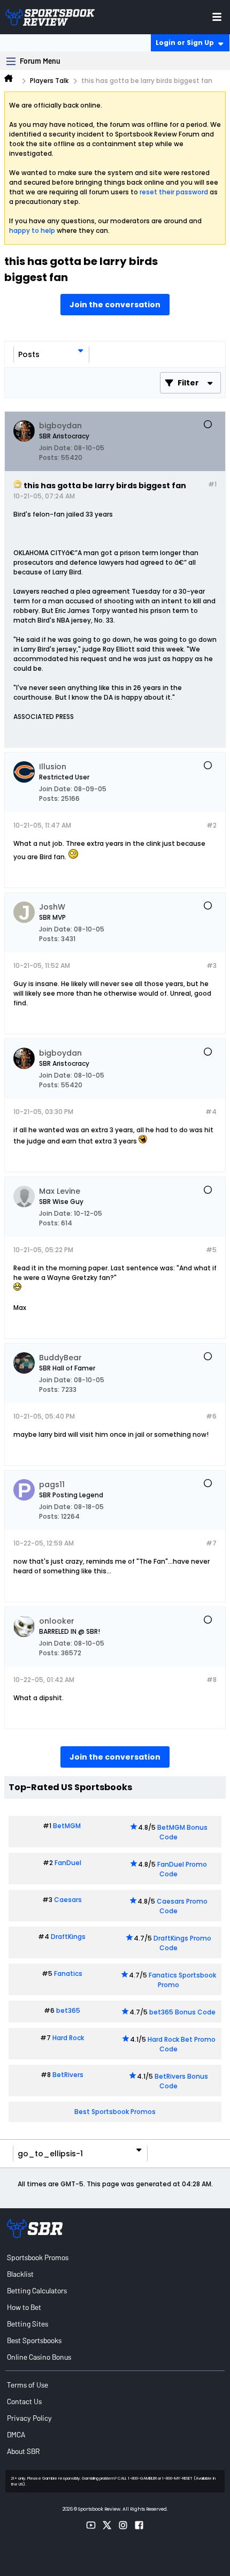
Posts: (49, 457)
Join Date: (56, 448)
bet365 (68, 2010)
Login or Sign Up (185, 43)
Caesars (68, 1900)
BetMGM (67, 1826)
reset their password (174, 192)
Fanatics (68, 1973)
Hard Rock (68, 2038)
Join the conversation (115, 305)
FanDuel (68, 1863)
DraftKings (68, 1937)
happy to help (32, 230)
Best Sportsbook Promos (115, 2112)
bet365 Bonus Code (182, 2012)
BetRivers (68, 2075)
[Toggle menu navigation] (217, 17)
